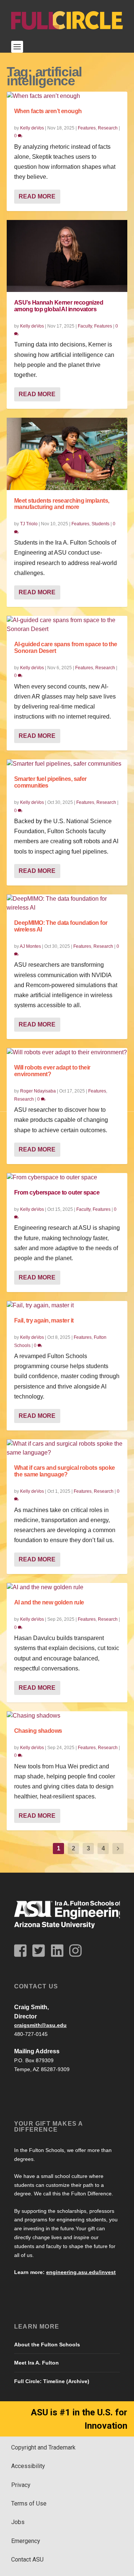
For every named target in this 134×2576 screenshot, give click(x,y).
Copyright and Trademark (43, 2447)
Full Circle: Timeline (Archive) (52, 2381)
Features (87, 128)
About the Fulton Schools (47, 2345)
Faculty (85, 326)
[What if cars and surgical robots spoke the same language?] (67, 1448)
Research (108, 128)
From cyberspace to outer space (57, 1192)
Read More (37, 196)
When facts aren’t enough (48, 111)
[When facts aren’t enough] (67, 96)
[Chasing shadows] (67, 1716)
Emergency (26, 2541)
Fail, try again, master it (44, 1320)
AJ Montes (30, 946)
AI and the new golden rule (49, 1602)
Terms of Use (29, 2503)
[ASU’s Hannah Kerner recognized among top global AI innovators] (67, 256)
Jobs (18, 2522)
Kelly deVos (32, 128)
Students (100, 524)
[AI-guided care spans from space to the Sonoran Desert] (67, 625)
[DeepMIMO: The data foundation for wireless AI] (67, 903)
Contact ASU (27, 2559)
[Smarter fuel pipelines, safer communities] (67, 764)
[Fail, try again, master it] (67, 1305)
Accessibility (28, 2466)
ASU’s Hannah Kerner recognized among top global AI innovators (59, 306)
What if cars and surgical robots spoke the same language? (65, 1471)
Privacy (21, 2485)
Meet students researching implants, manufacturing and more (62, 504)
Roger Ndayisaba (38, 1091)
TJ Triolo (29, 524)
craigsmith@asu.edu (40, 2025)
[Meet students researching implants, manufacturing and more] (67, 454)
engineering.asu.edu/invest (81, 2272)
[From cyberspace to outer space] (67, 1177)
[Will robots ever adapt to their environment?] (67, 1052)
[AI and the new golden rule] (67, 1587)
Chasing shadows (38, 1731)
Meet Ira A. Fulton (36, 2363)
